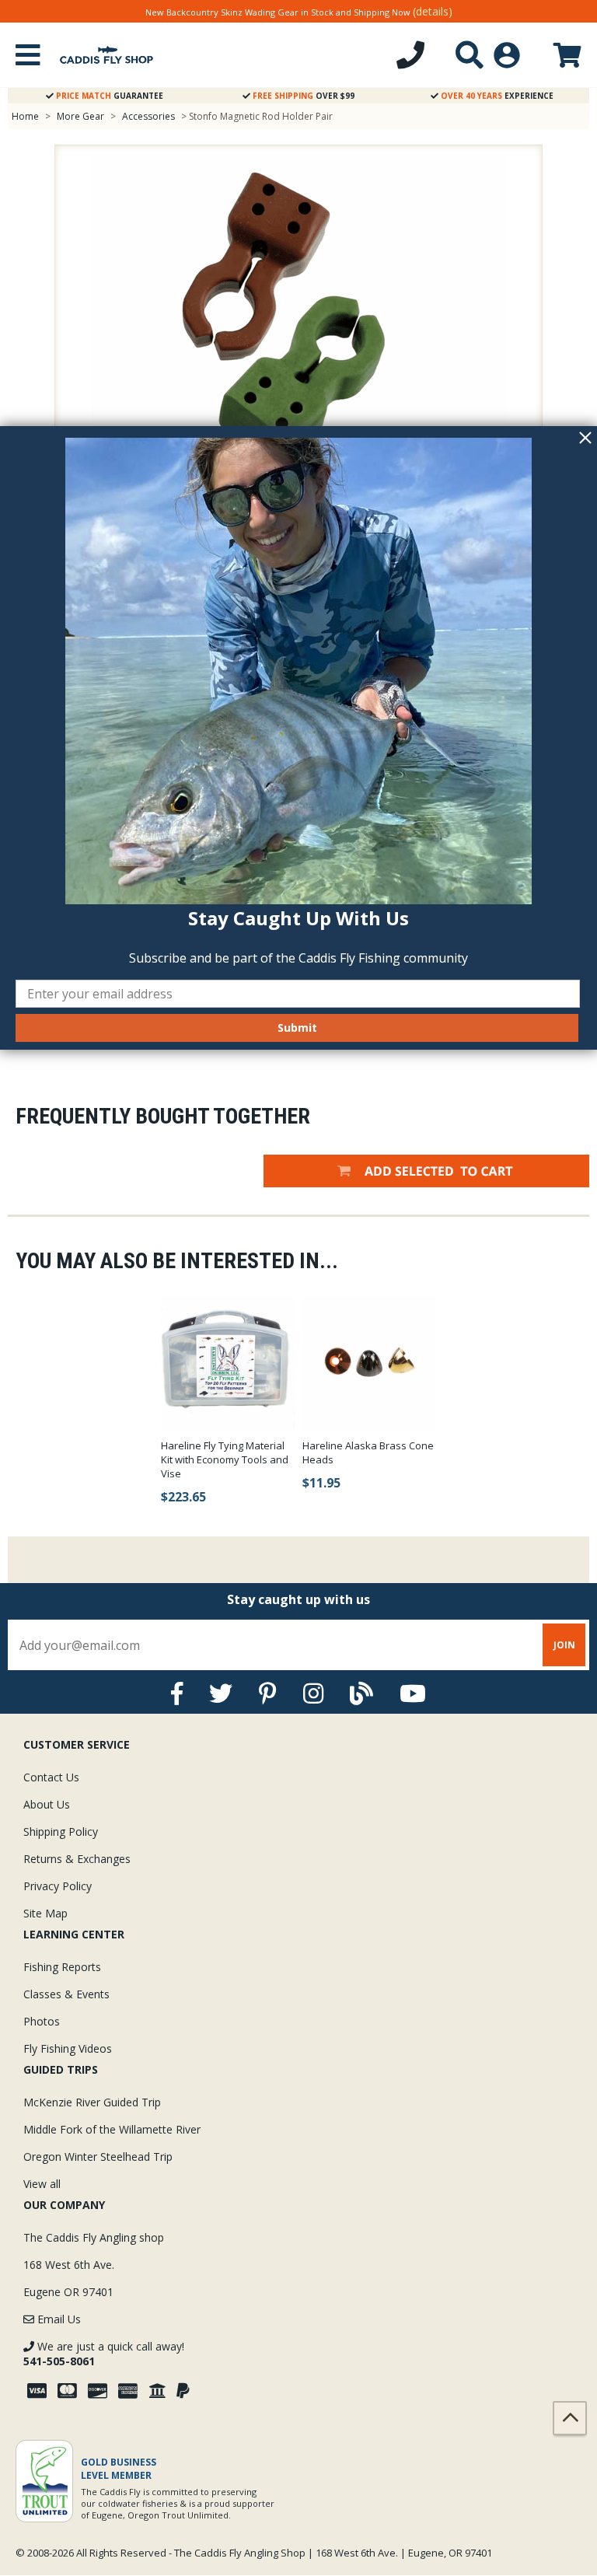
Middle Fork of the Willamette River (112, 2129)
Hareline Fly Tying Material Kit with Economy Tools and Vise (225, 1459)
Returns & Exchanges (77, 1859)
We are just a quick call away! (104, 2354)
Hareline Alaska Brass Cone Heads (368, 1452)
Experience (497, 96)
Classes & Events (66, 1994)
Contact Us (51, 1777)
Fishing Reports (62, 1967)
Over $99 (304, 96)
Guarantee (110, 96)
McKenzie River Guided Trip (92, 2102)
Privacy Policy (58, 1886)
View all (42, 2184)
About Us (47, 1804)
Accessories (150, 116)
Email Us (58, 2319)
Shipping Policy (61, 1832)
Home (25, 116)
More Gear (80, 116)
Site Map (45, 1913)
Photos (42, 2021)
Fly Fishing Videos (68, 2048)
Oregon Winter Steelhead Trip (98, 2157)
